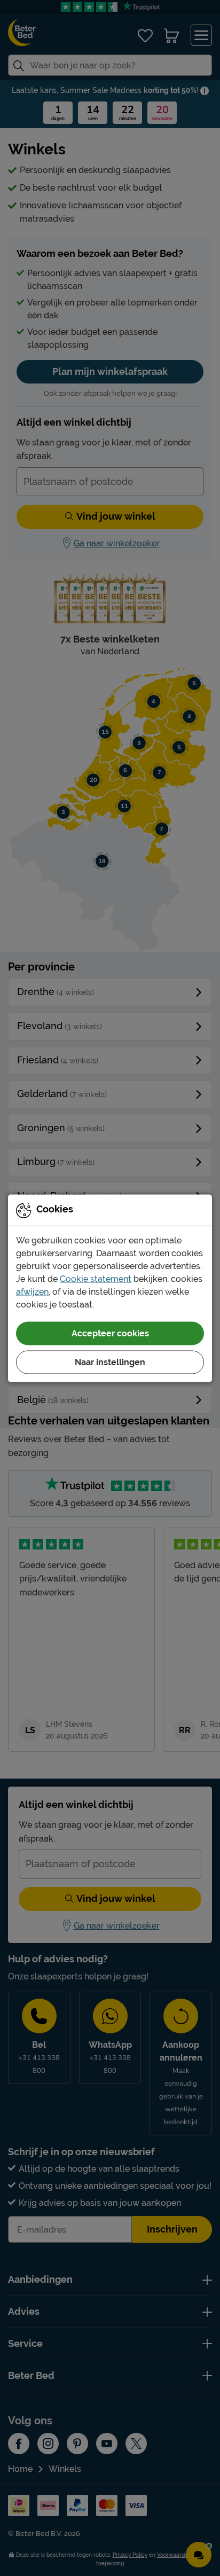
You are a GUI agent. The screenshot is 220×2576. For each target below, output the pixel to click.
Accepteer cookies (110, 1333)
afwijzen (32, 1291)
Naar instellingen (110, 1362)
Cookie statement (96, 1278)
